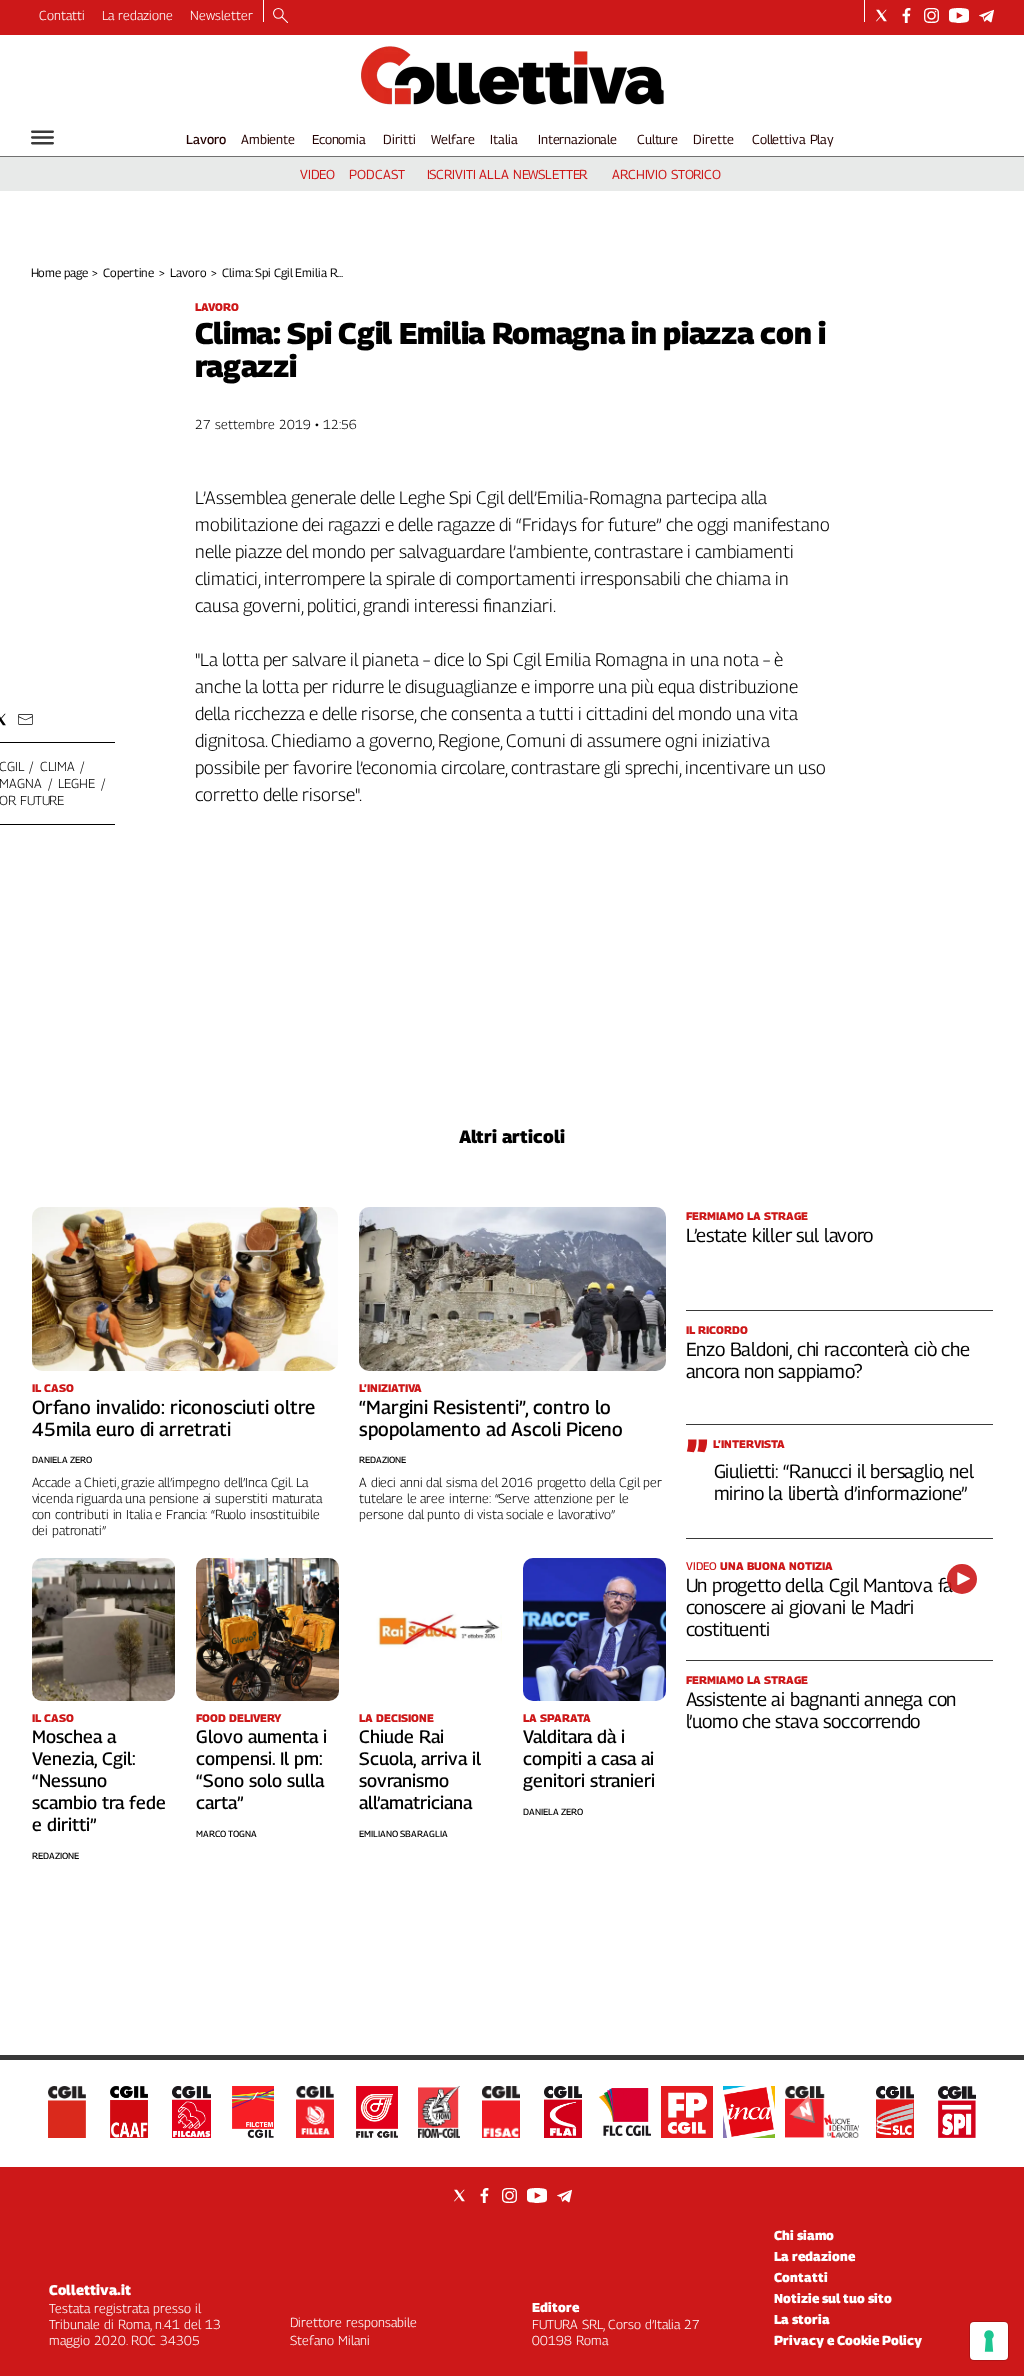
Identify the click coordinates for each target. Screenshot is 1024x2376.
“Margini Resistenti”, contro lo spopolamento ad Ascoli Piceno (491, 1418)
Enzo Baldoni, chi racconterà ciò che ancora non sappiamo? (828, 1360)
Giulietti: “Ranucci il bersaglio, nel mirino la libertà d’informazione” (844, 1482)
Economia (339, 139)
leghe (76, 783)
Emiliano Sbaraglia (403, 1833)
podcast (376, 174)
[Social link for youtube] (959, 15)
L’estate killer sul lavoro (779, 1235)
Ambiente (268, 139)
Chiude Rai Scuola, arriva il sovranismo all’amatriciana (420, 1769)
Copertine (128, 272)
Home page (59, 272)
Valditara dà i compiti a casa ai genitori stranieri (589, 1758)
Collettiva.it (90, 2289)
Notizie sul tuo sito (833, 2298)
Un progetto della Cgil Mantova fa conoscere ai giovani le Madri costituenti (820, 1607)
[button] (25, 719)
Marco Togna (226, 1833)
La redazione (137, 15)
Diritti (399, 139)
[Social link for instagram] (931, 15)
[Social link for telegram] (986, 15)
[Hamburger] (42, 137)
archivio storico (666, 174)
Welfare (452, 139)
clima (57, 766)
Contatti (62, 15)
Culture (657, 139)
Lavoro (206, 139)
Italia (503, 139)
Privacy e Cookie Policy (848, 2340)
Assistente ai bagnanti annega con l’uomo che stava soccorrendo (821, 1710)
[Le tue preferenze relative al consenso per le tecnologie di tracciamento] (989, 2341)
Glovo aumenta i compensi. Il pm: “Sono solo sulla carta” (261, 1769)
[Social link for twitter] (881, 15)
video (317, 174)
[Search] (280, 17)
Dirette (713, 139)
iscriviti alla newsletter (507, 174)
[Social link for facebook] (906, 15)
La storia (802, 2319)
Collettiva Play (793, 139)
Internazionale (577, 139)
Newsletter (221, 15)
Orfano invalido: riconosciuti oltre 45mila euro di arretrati (173, 1418)
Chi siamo (804, 2235)
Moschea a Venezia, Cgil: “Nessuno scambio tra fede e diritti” (99, 1780)
